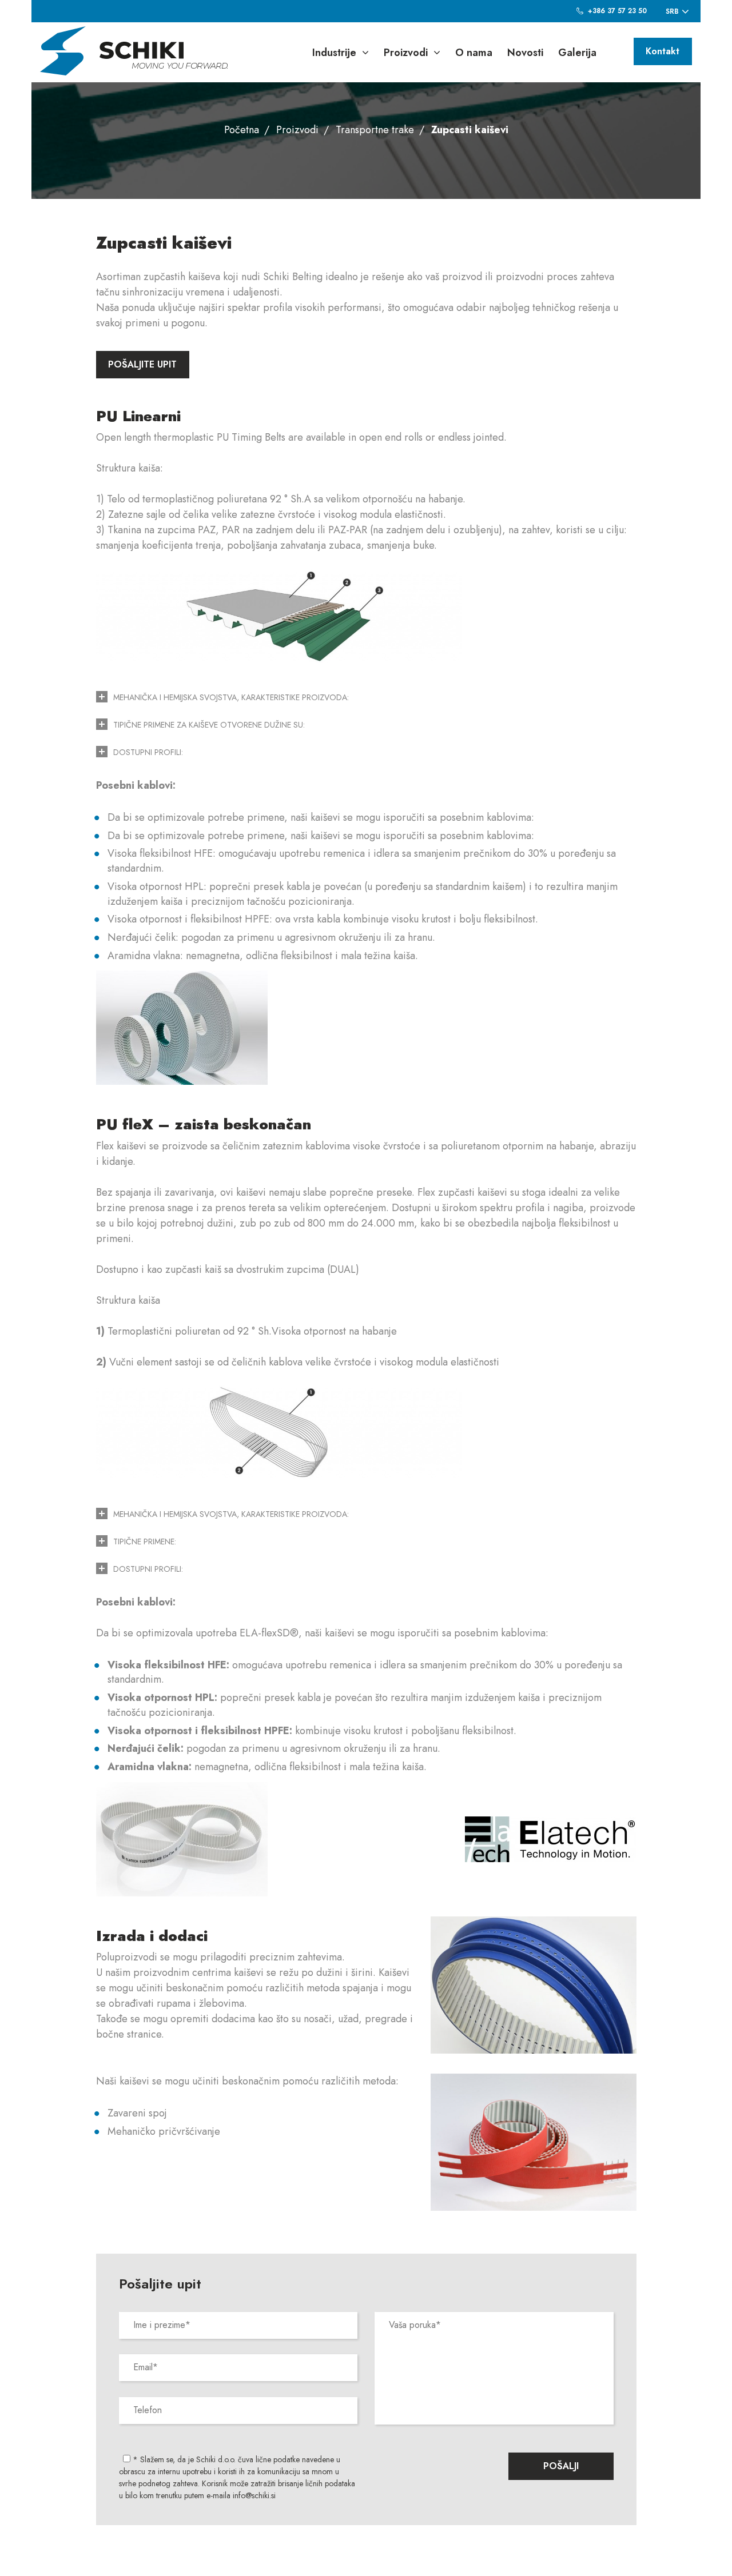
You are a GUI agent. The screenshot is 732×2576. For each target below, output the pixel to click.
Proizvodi (406, 53)
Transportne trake (375, 130)
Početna (242, 130)
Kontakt (663, 51)
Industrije (334, 53)
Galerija (577, 53)
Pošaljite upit (142, 364)
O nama (474, 53)
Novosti (525, 53)
